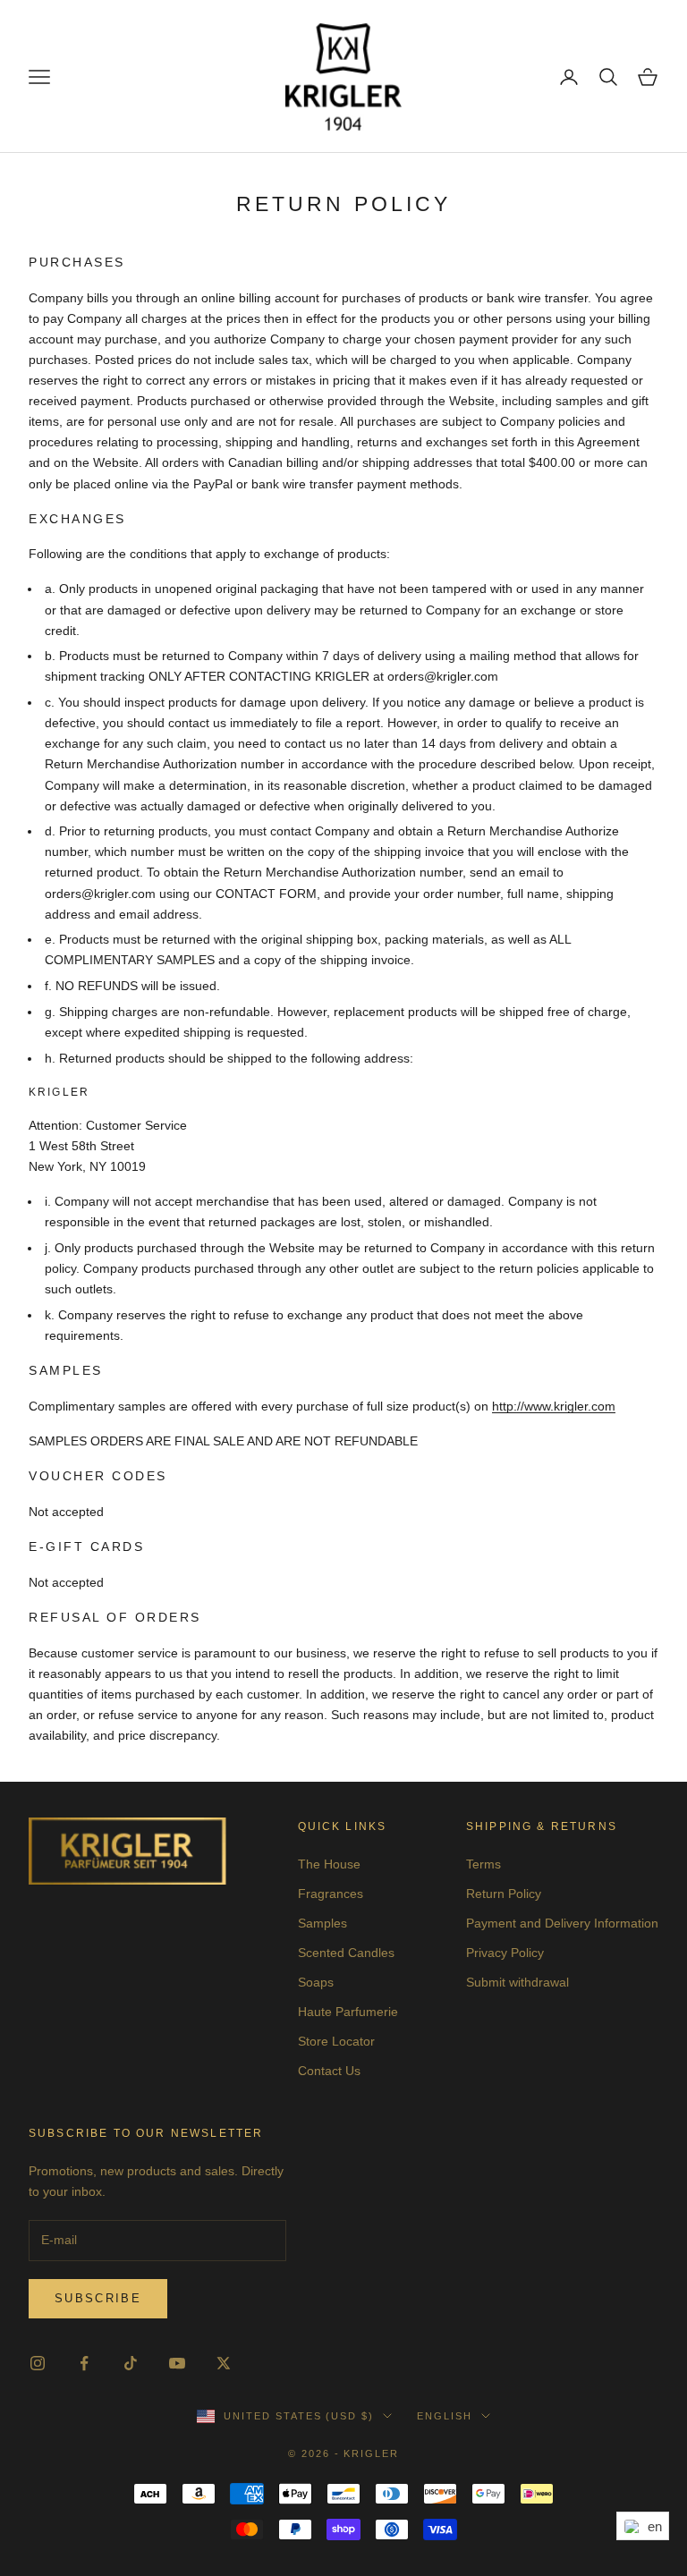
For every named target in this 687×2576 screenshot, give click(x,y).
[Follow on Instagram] (38, 2363)
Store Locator (336, 2041)
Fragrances (331, 1894)
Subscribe (98, 2298)
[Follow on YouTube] (177, 2363)
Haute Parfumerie (348, 2012)
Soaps (316, 1982)
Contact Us (329, 2071)
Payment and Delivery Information (562, 1923)
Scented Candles (346, 1953)
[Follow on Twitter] (224, 2363)
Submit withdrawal (517, 1982)
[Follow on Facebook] (84, 2363)
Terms (483, 1864)
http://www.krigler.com (554, 1406)
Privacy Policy (505, 1953)
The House (329, 1864)
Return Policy (504, 1894)
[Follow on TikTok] (131, 2363)
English (445, 2416)
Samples (322, 1923)
